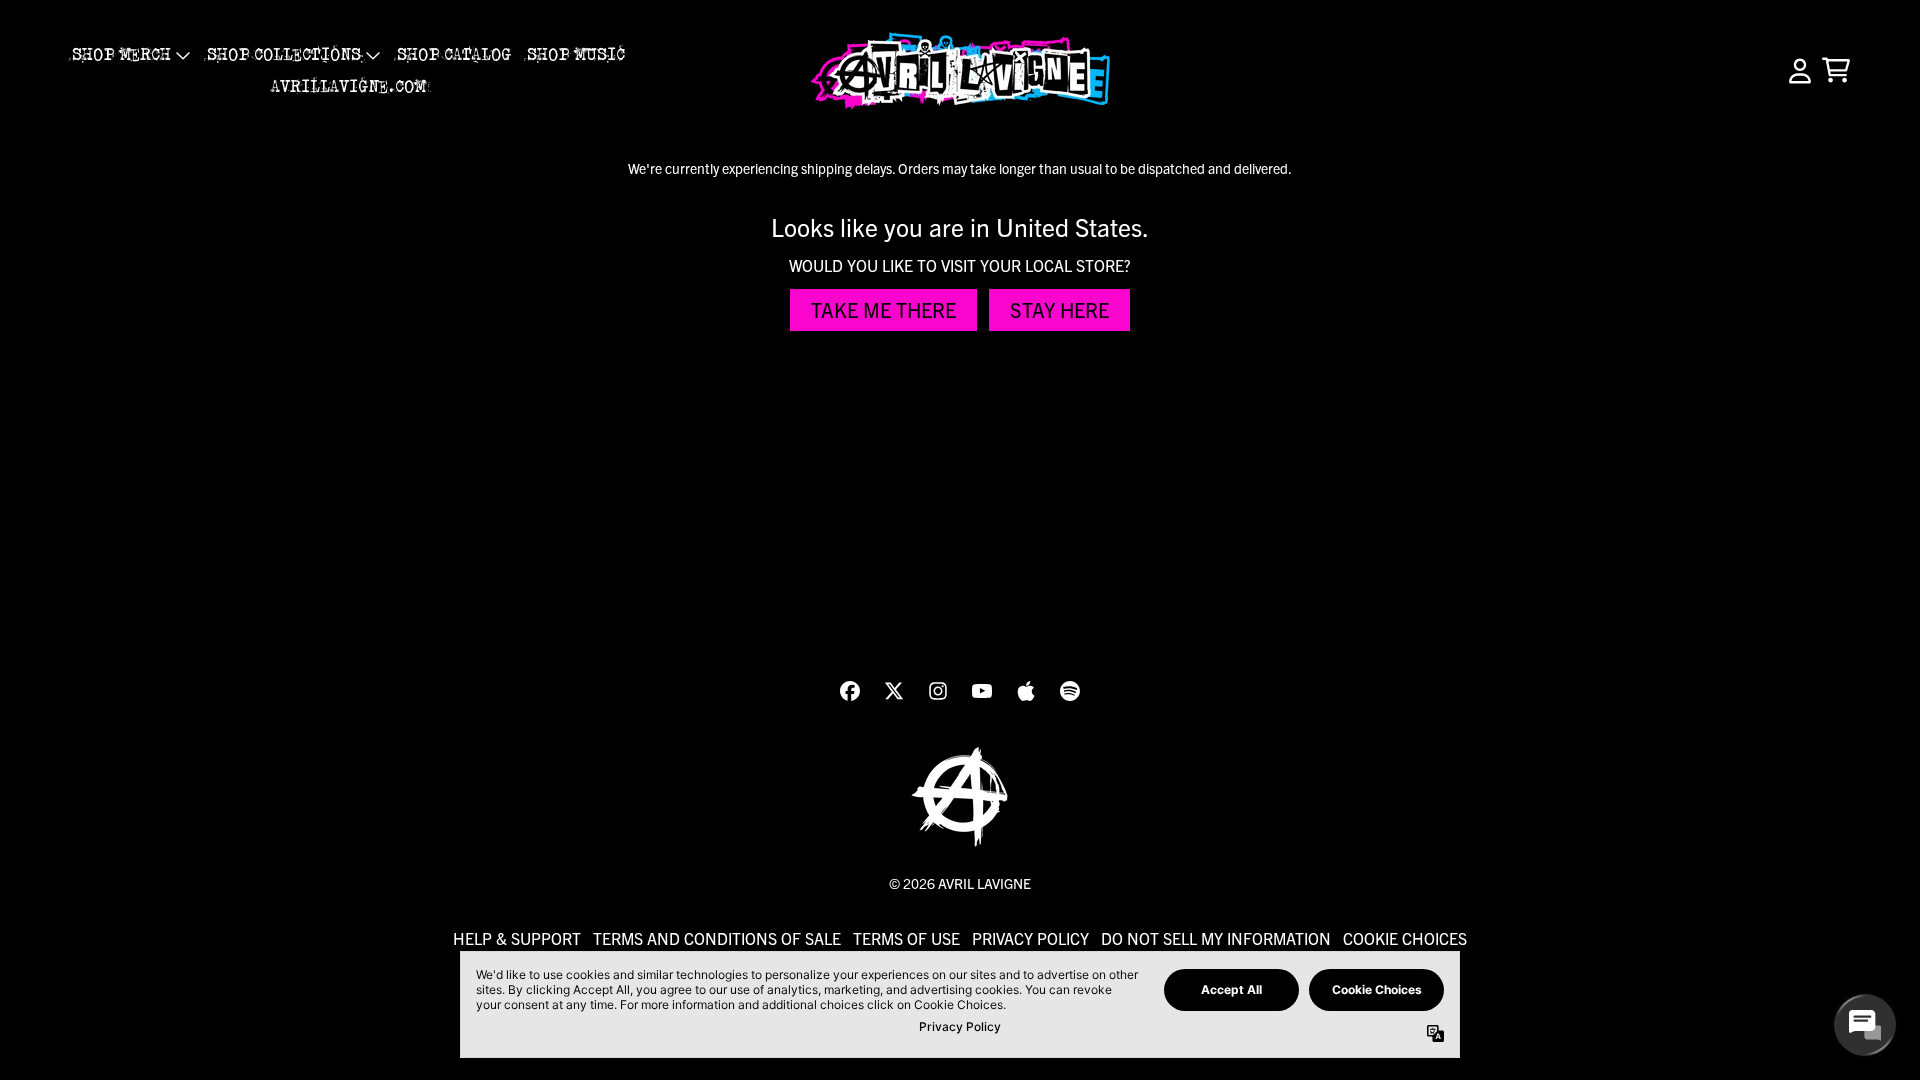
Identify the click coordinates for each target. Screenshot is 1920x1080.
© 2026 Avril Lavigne (960, 883)
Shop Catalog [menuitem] (454, 55)
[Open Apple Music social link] (1026, 691)
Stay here (1059, 309)
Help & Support (517, 938)
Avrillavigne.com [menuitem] (348, 87)
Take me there (883, 309)
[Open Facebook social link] (850, 691)
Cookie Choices (1405, 938)
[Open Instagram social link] (938, 691)
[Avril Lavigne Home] (960, 71)
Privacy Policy (1030, 938)
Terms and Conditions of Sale (717, 938)
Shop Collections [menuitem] (284, 55)
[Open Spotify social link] (1070, 691)
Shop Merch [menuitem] (121, 55)
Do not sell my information (1216, 938)
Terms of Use (906, 938)
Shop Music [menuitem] (576, 55)
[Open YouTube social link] (982, 691)
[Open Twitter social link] (894, 691)
